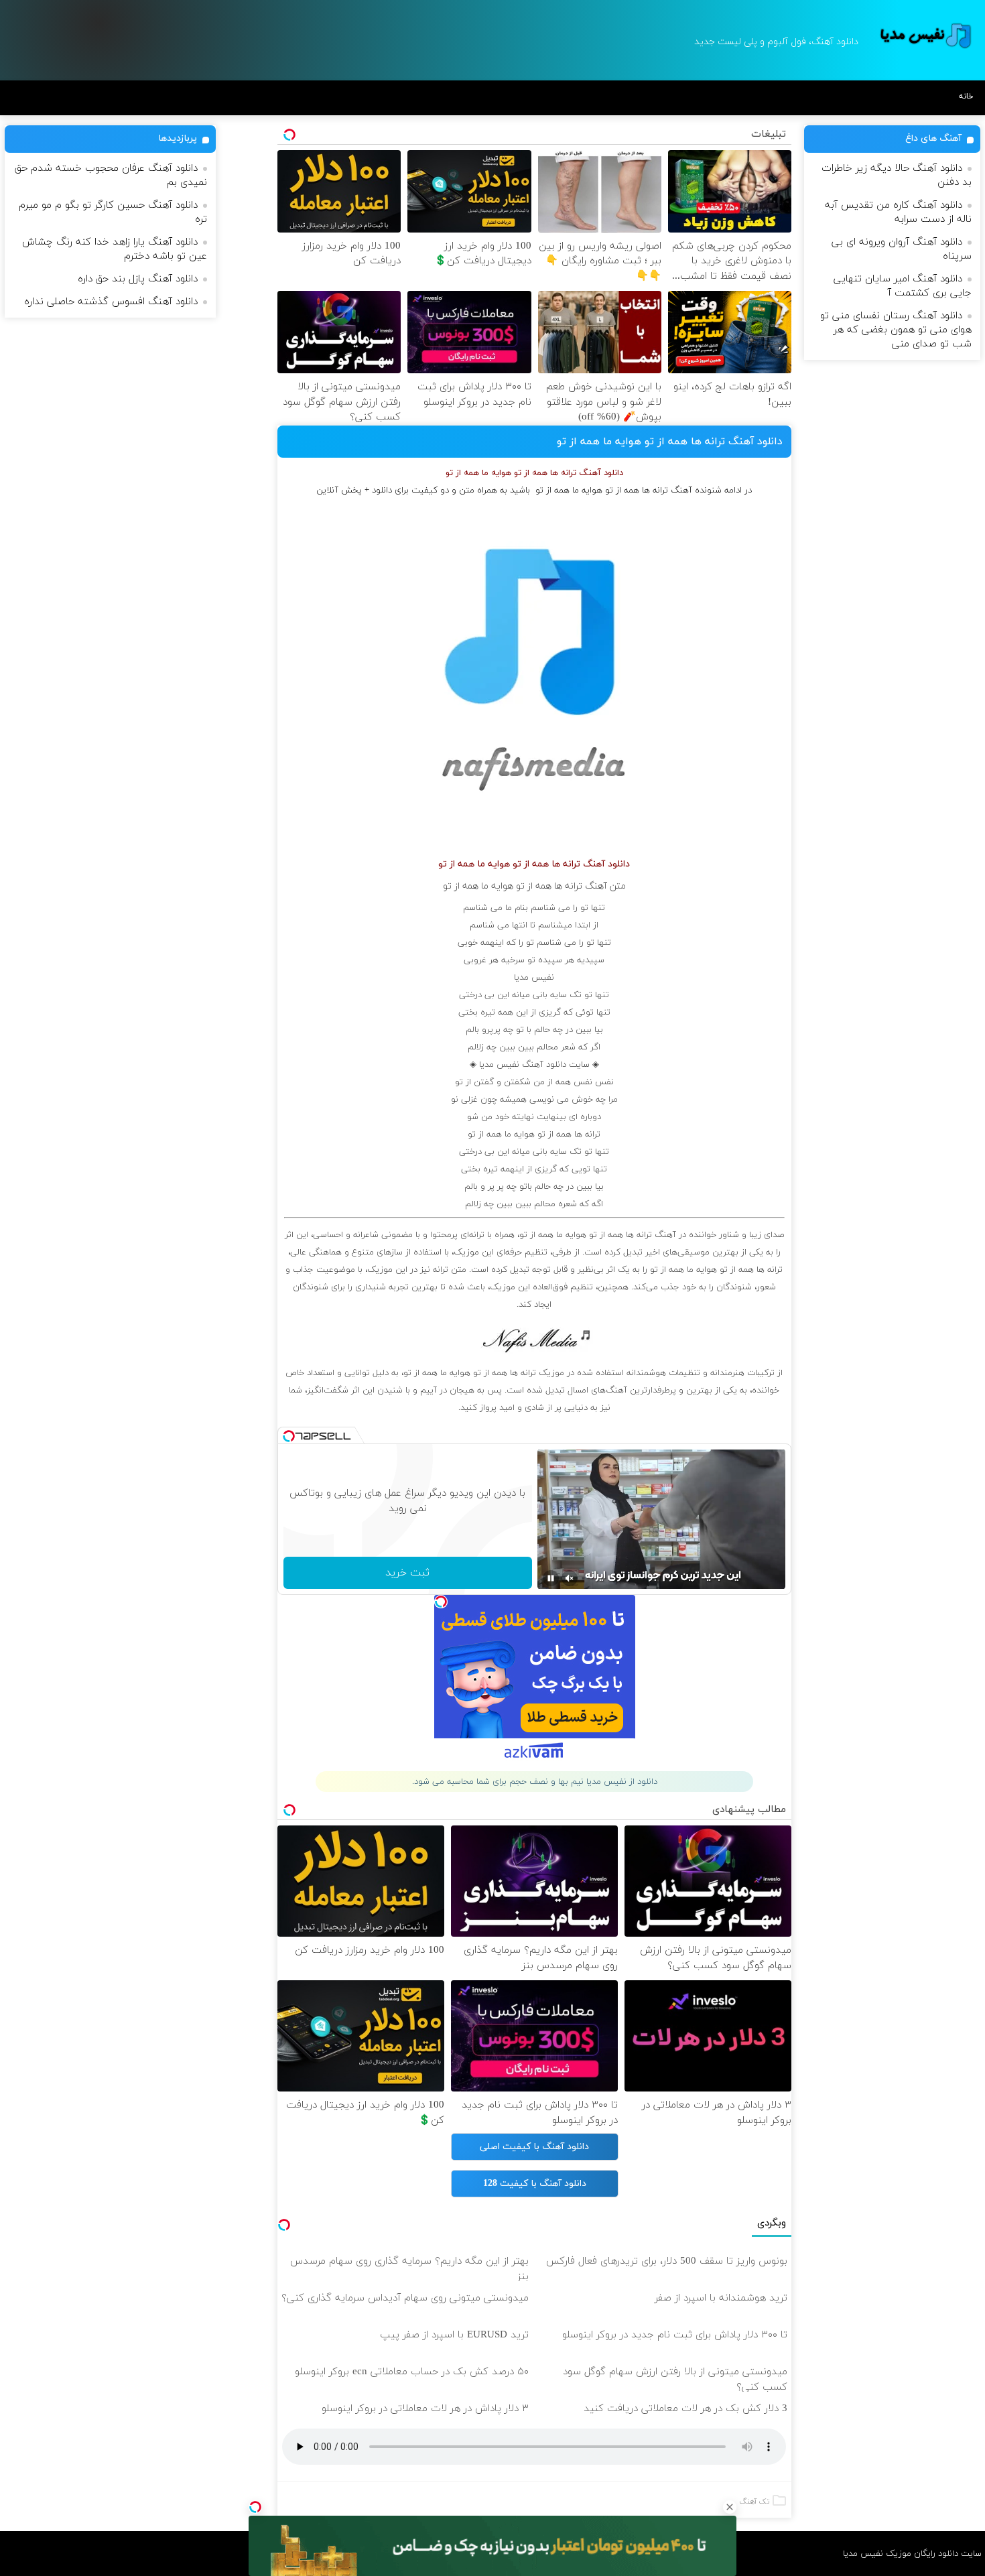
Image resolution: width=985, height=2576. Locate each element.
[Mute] (570, 1578)
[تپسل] (255, 2507)
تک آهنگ (754, 2502)
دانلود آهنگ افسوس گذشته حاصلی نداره (111, 302)
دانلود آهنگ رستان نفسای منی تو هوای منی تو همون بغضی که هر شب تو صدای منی (896, 330)
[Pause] (551, 1578)
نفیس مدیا (534, 978)
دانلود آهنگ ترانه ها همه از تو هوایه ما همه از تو (670, 442)
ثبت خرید (407, 1573)
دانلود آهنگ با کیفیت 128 (535, 2184)
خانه (966, 96)
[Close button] (730, 2507)
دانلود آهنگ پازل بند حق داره (138, 279)
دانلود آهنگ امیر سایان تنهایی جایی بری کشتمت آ (903, 286)
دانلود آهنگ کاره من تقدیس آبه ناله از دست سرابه (898, 212)
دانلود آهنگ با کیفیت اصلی (534, 2147)
